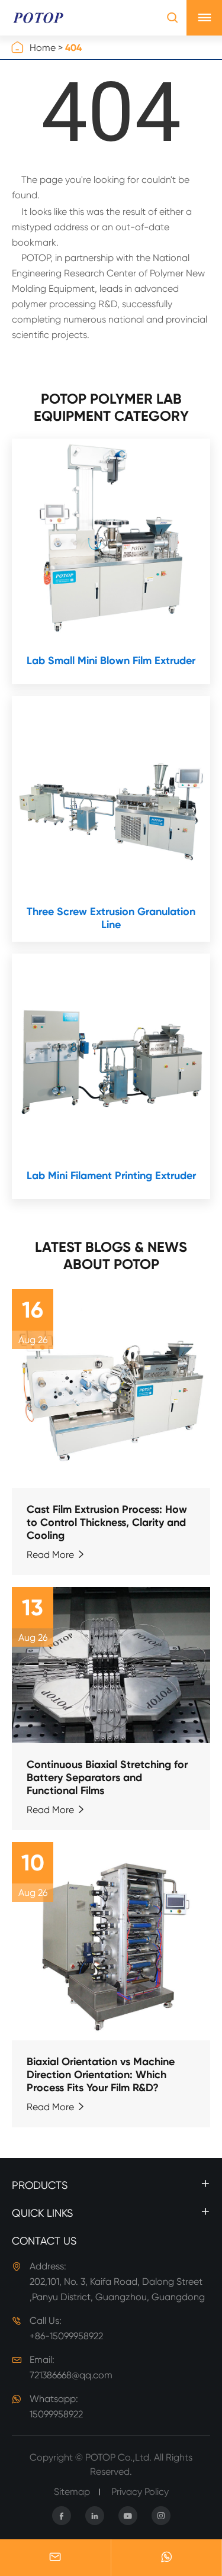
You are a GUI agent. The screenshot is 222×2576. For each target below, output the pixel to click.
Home (43, 48)
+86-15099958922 (66, 2336)
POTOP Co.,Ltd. (118, 2457)
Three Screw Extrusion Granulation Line (111, 918)
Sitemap (72, 2492)
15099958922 (56, 2414)
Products (40, 2185)
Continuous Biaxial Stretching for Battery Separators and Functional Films (107, 1778)
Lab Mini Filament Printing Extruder (111, 1176)
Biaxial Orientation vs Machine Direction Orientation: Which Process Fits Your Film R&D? (101, 2075)
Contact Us (44, 2241)
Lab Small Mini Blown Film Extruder (111, 661)
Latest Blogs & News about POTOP (111, 1255)
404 (73, 48)
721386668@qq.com (71, 2375)
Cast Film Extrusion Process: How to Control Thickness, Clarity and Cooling (107, 1522)
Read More (56, 1555)
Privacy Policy (140, 2492)
